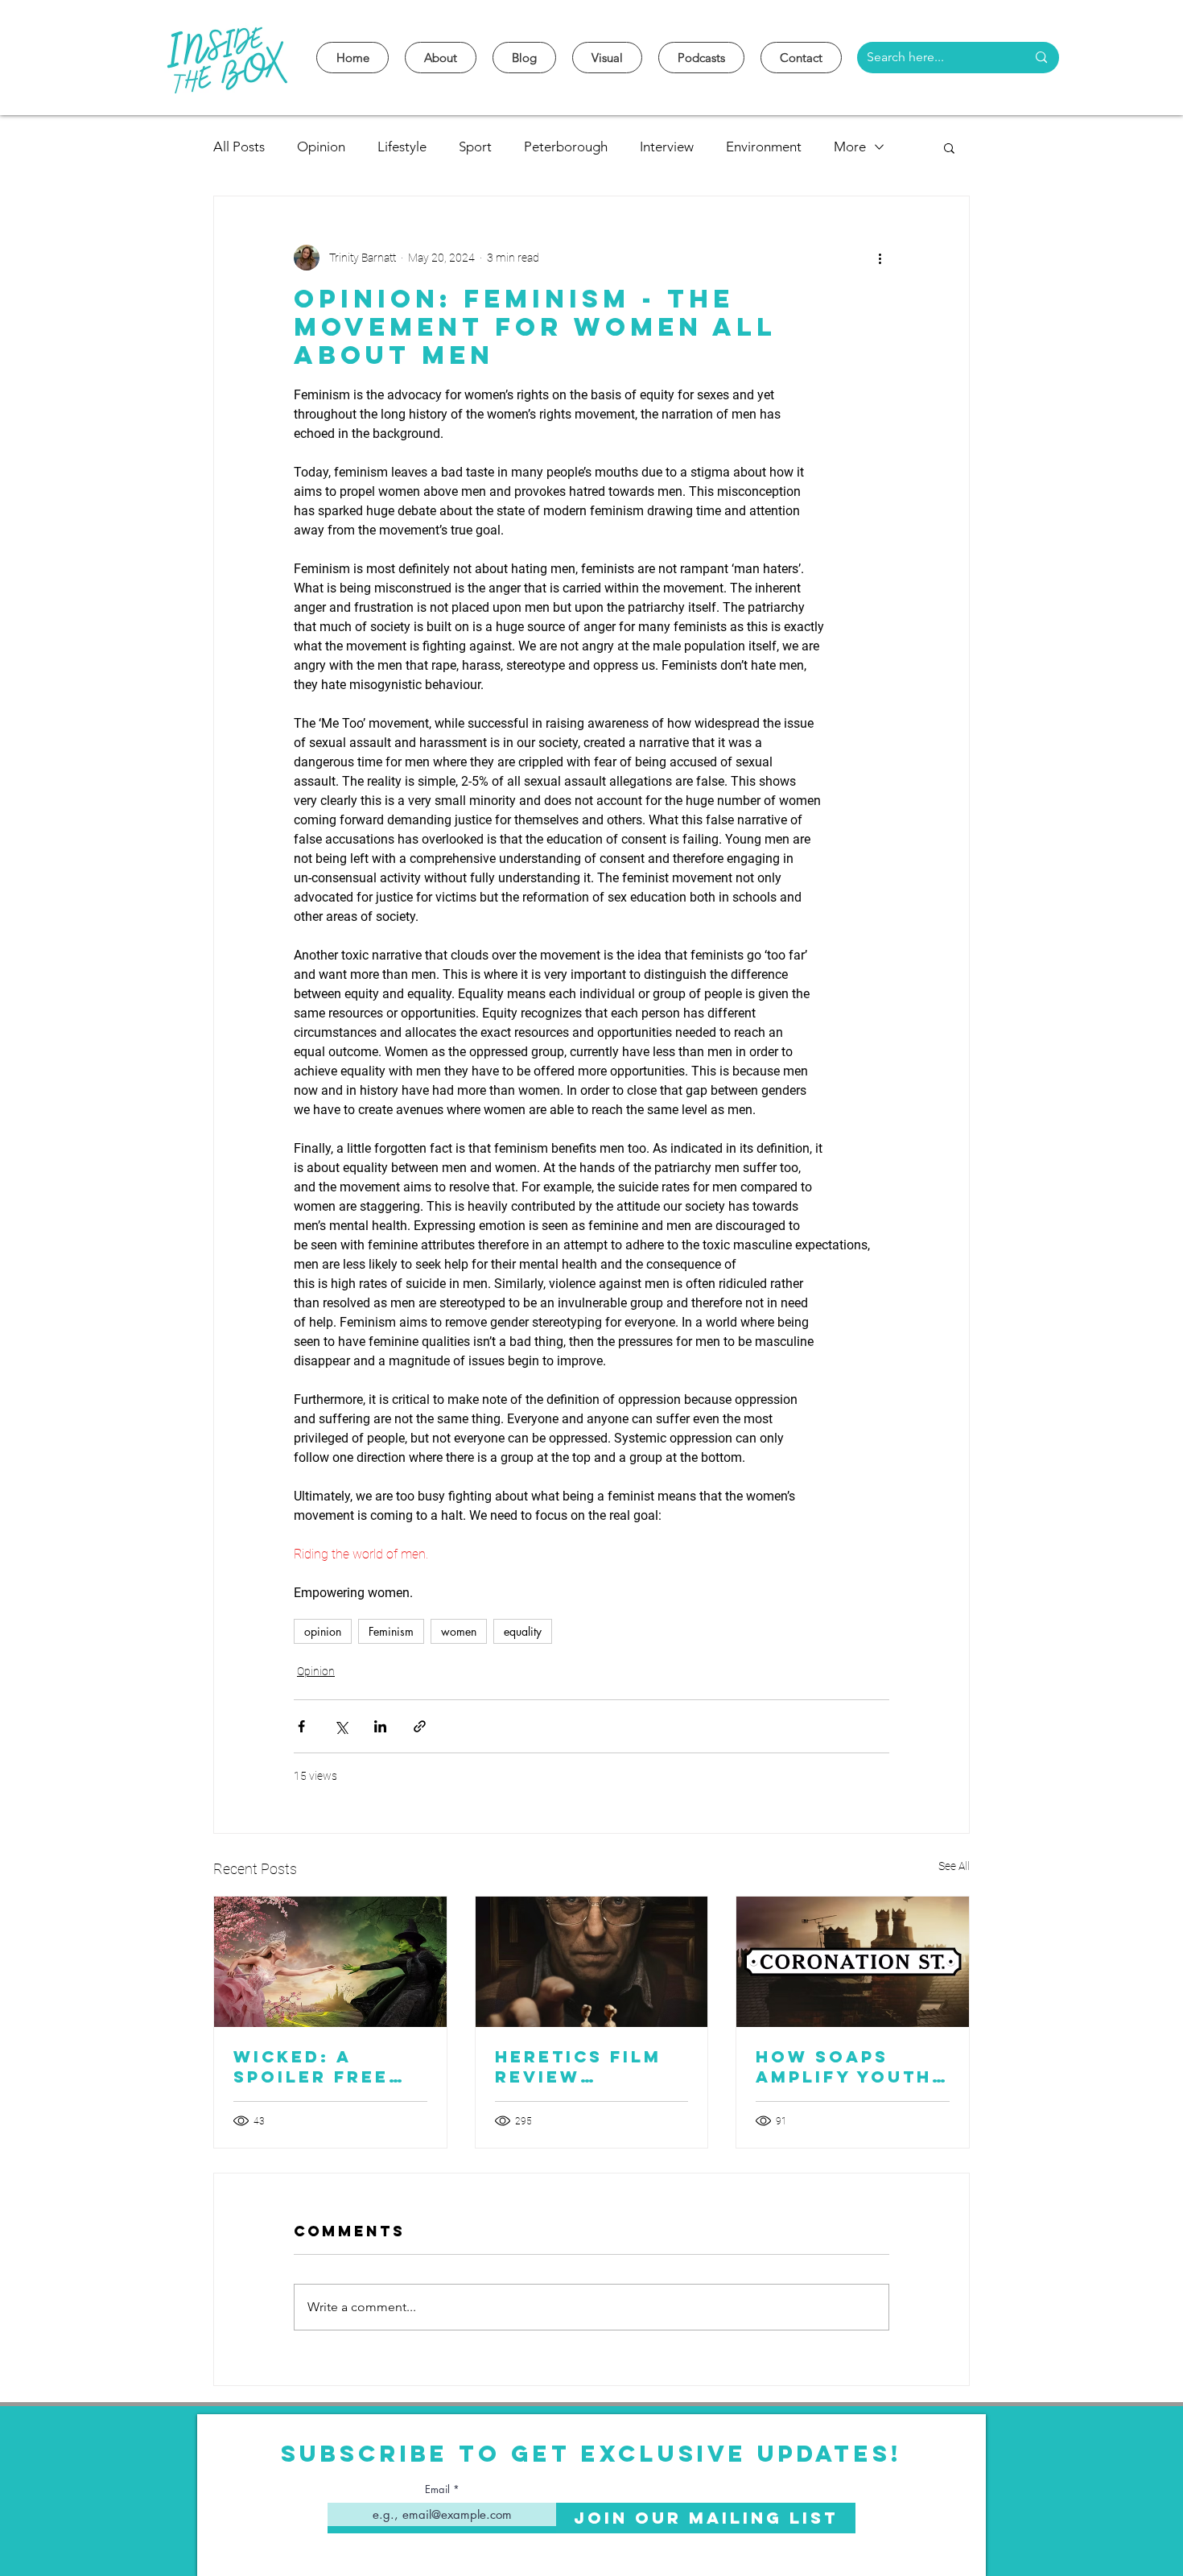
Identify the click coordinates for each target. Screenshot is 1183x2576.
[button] (949, 147)
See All (954, 1866)
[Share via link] (420, 1726)
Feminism (391, 1631)
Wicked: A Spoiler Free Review (311, 2066)
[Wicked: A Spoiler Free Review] (330, 1962)
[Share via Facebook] (301, 1726)
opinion (323, 1631)
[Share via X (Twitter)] (341, 1726)
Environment (764, 147)
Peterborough (566, 147)
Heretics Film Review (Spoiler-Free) (583, 2066)
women (459, 1631)
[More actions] (880, 258)
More (850, 147)
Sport (475, 147)
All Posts (239, 147)
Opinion (321, 147)
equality (523, 1631)
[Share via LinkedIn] (380, 1726)
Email (437, 2489)
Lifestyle (402, 147)
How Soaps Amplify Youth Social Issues (844, 2066)
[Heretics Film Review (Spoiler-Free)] (592, 1962)
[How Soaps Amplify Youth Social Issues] (853, 1962)
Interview (667, 147)
